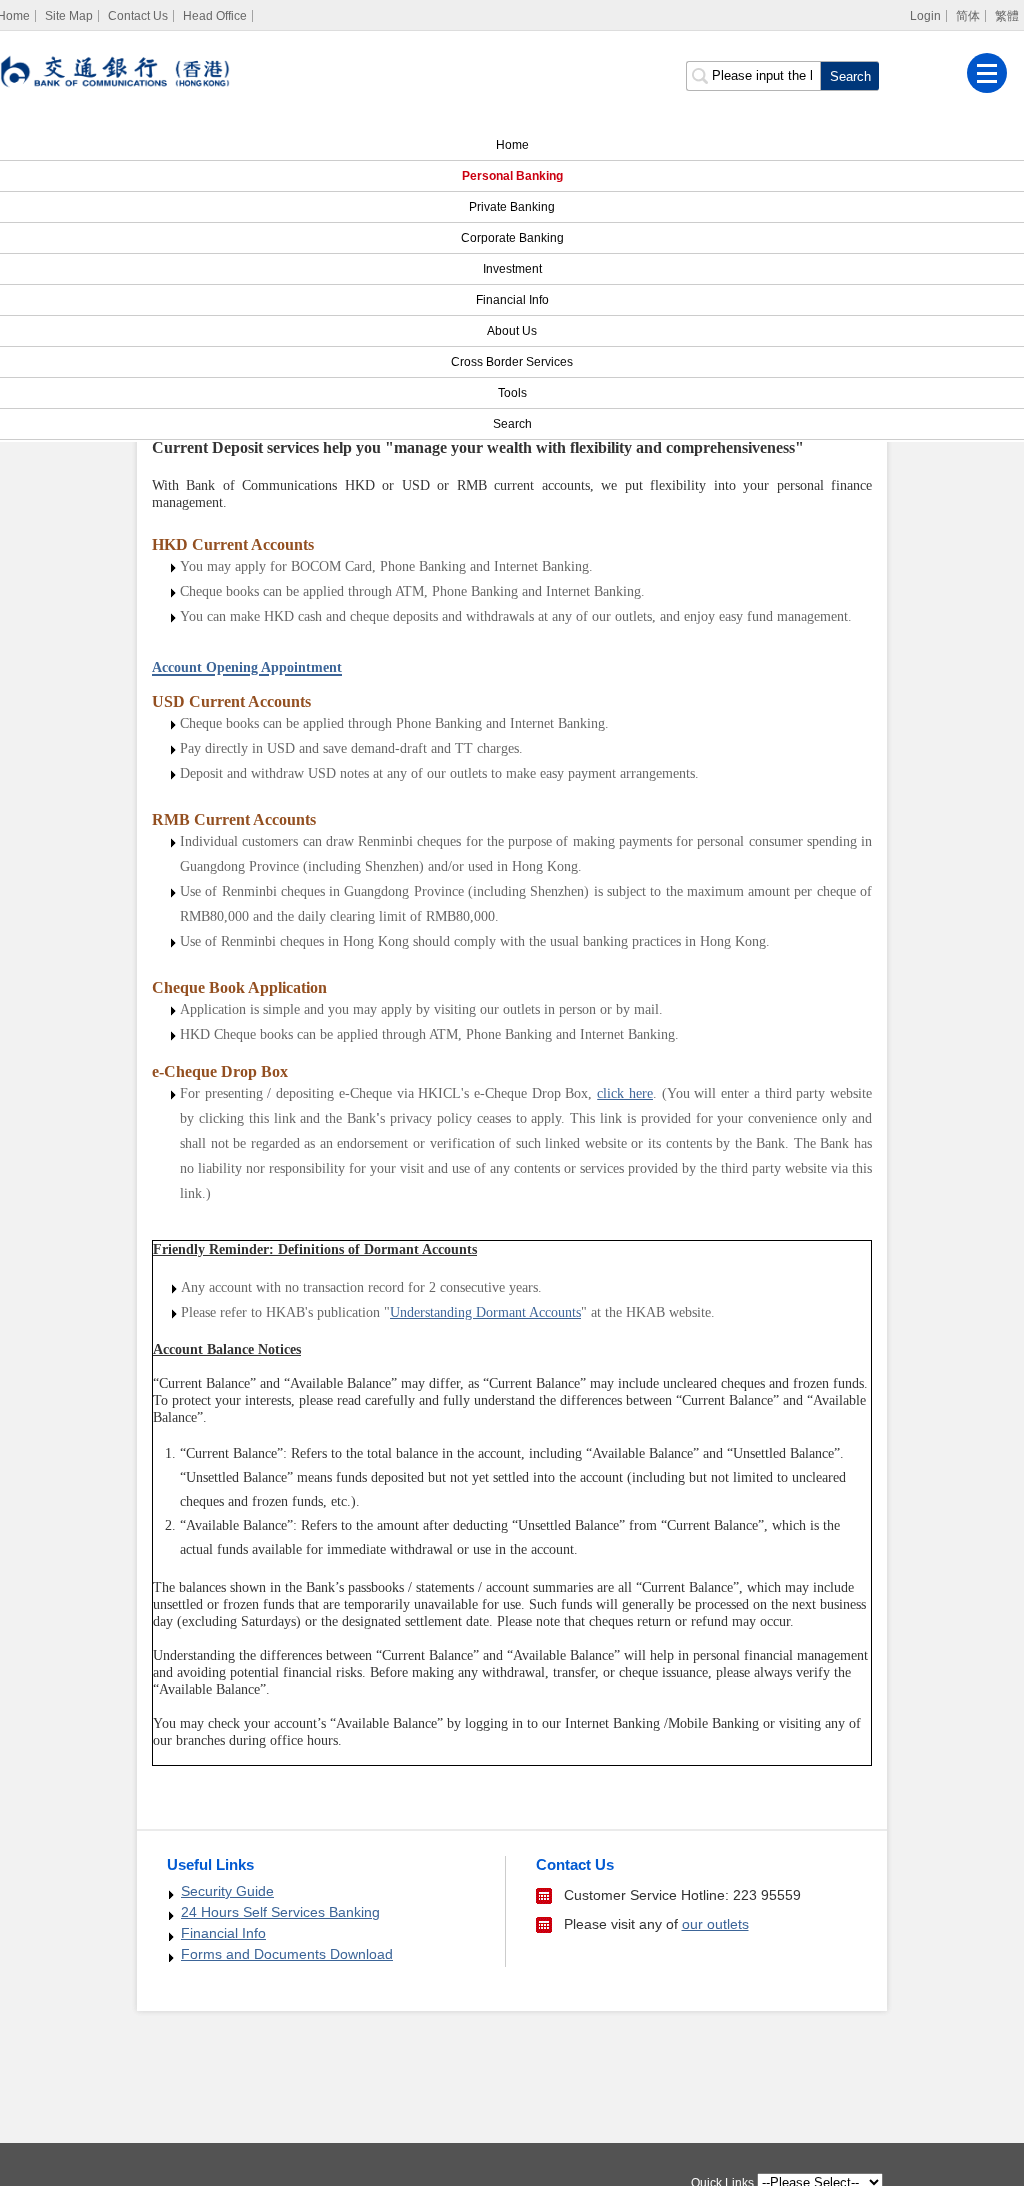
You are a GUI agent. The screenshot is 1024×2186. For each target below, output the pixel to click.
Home (512, 145)
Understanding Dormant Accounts (485, 1312)
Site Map (69, 16)
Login (925, 16)
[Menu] (987, 73)
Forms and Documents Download (287, 1954)
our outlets (715, 1924)
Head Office (215, 16)
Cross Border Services (512, 362)
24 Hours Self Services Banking (280, 1912)
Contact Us (138, 16)
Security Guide (227, 1891)
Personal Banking (512, 176)
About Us (512, 331)
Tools (512, 393)
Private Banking (512, 207)
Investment (512, 269)
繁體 (1007, 16)
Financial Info (512, 300)
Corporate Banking (512, 238)
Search (512, 424)
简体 (968, 16)
